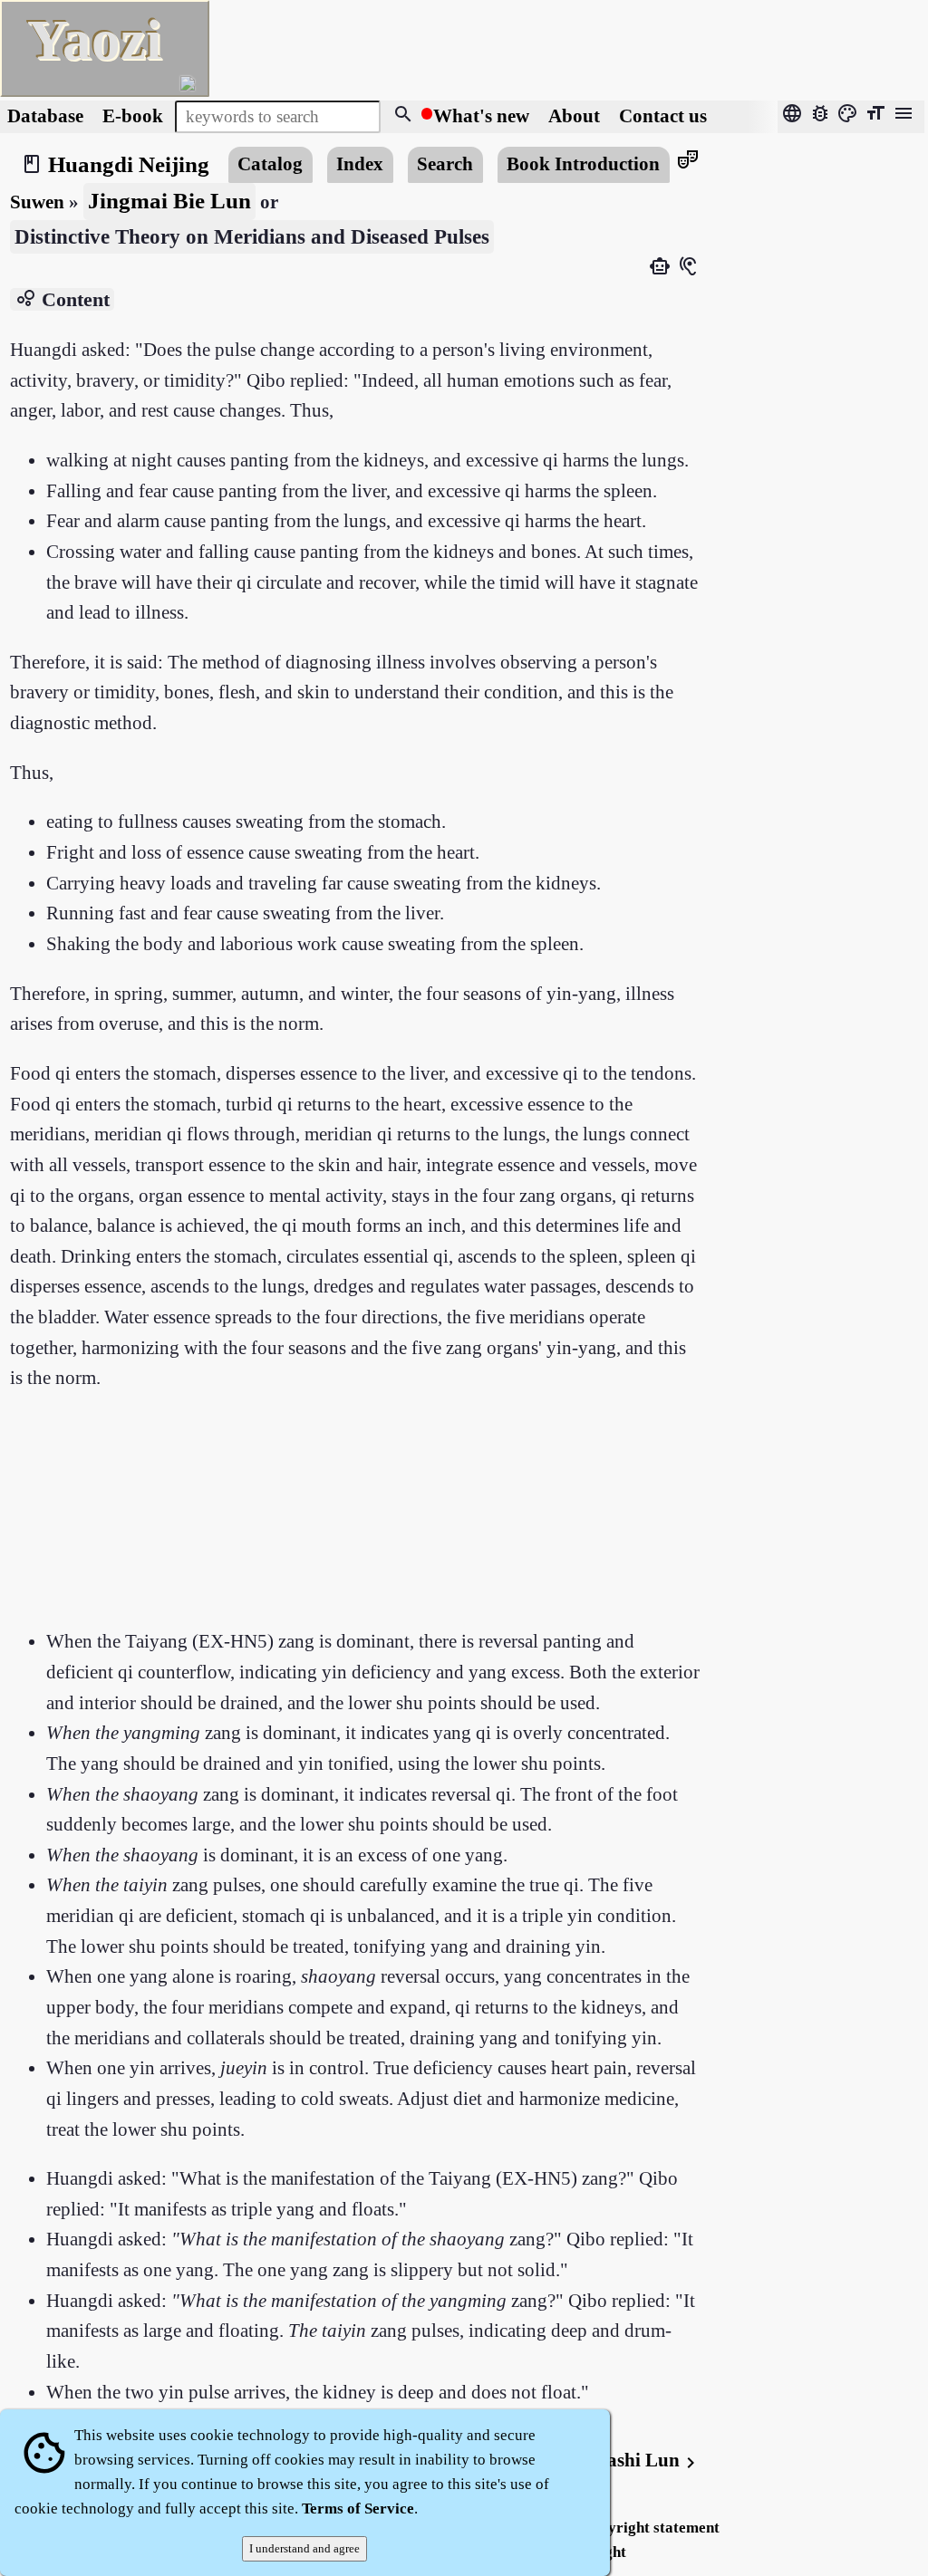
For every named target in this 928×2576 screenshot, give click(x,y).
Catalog (270, 164)
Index (360, 164)
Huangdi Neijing (129, 164)
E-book (133, 116)
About (576, 116)
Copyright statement (650, 2528)
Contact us (663, 116)
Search (445, 164)
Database (45, 116)
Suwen (37, 202)
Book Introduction (583, 164)
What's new (481, 116)
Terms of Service (358, 2509)
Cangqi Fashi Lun (616, 2460)
